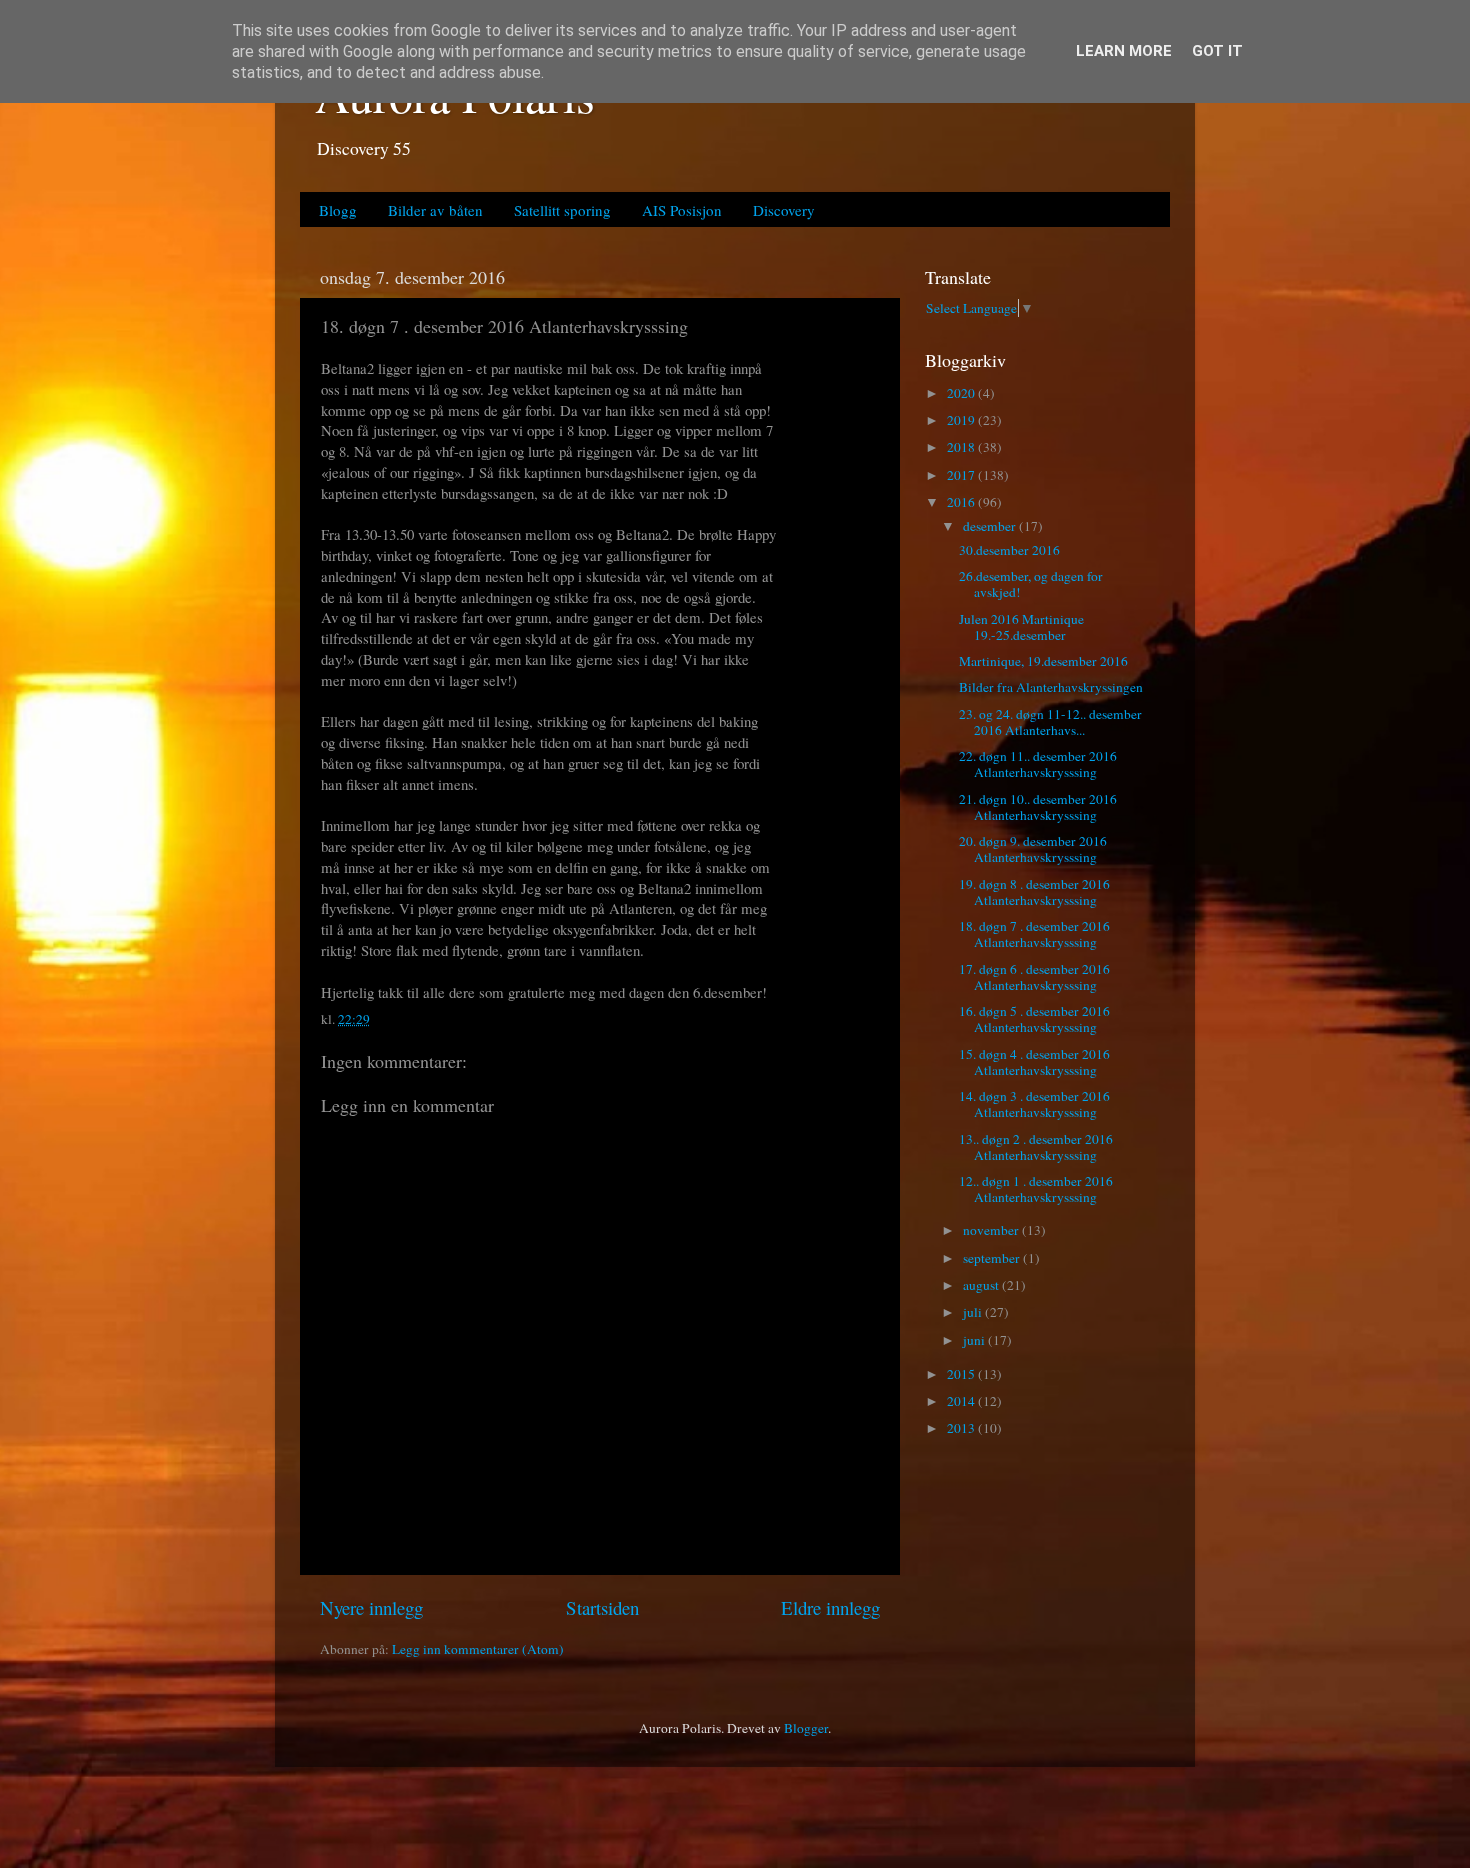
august (982, 1285)
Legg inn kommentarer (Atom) (478, 1649)
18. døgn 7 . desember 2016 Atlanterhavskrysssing (1034, 934)
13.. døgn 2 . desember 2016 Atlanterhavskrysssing (1036, 1147)
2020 (962, 393)
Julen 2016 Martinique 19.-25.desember (1021, 627)
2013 (962, 1428)
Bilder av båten (435, 210)
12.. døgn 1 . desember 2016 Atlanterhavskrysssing (1036, 1189)
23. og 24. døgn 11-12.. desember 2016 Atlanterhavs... (1050, 722)
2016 (962, 502)
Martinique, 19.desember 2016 (1043, 661)
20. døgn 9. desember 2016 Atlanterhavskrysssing (1033, 849)
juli (974, 1312)
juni (975, 1340)
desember (991, 526)
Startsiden (602, 1607)
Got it (1217, 51)
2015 (962, 1374)
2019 (962, 420)
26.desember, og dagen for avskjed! (1031, 584)
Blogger (806, 1728)
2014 (962, 1401)
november (992, 1230)
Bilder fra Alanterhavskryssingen (1051, 687)
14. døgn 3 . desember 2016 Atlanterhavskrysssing (1034, 1104)
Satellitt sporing (562, 210)
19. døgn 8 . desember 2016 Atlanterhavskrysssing (1034, 892)
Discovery (784, 210)
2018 (962, 447)
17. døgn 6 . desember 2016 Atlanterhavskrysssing (1034, 977)
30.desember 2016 (1009, 550)
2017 (962, 475)
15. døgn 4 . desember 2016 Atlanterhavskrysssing (1034, 1062)
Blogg (338, 210)
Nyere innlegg (371, 1607)
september (993, 1258)
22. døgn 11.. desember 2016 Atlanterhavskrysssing (1038, 764)
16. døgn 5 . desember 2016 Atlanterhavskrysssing (1034, 1019)
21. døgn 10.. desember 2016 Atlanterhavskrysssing (1038, 807)
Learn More (1124, 51)
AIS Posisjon (682, 210)
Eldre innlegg (830, 1607)
